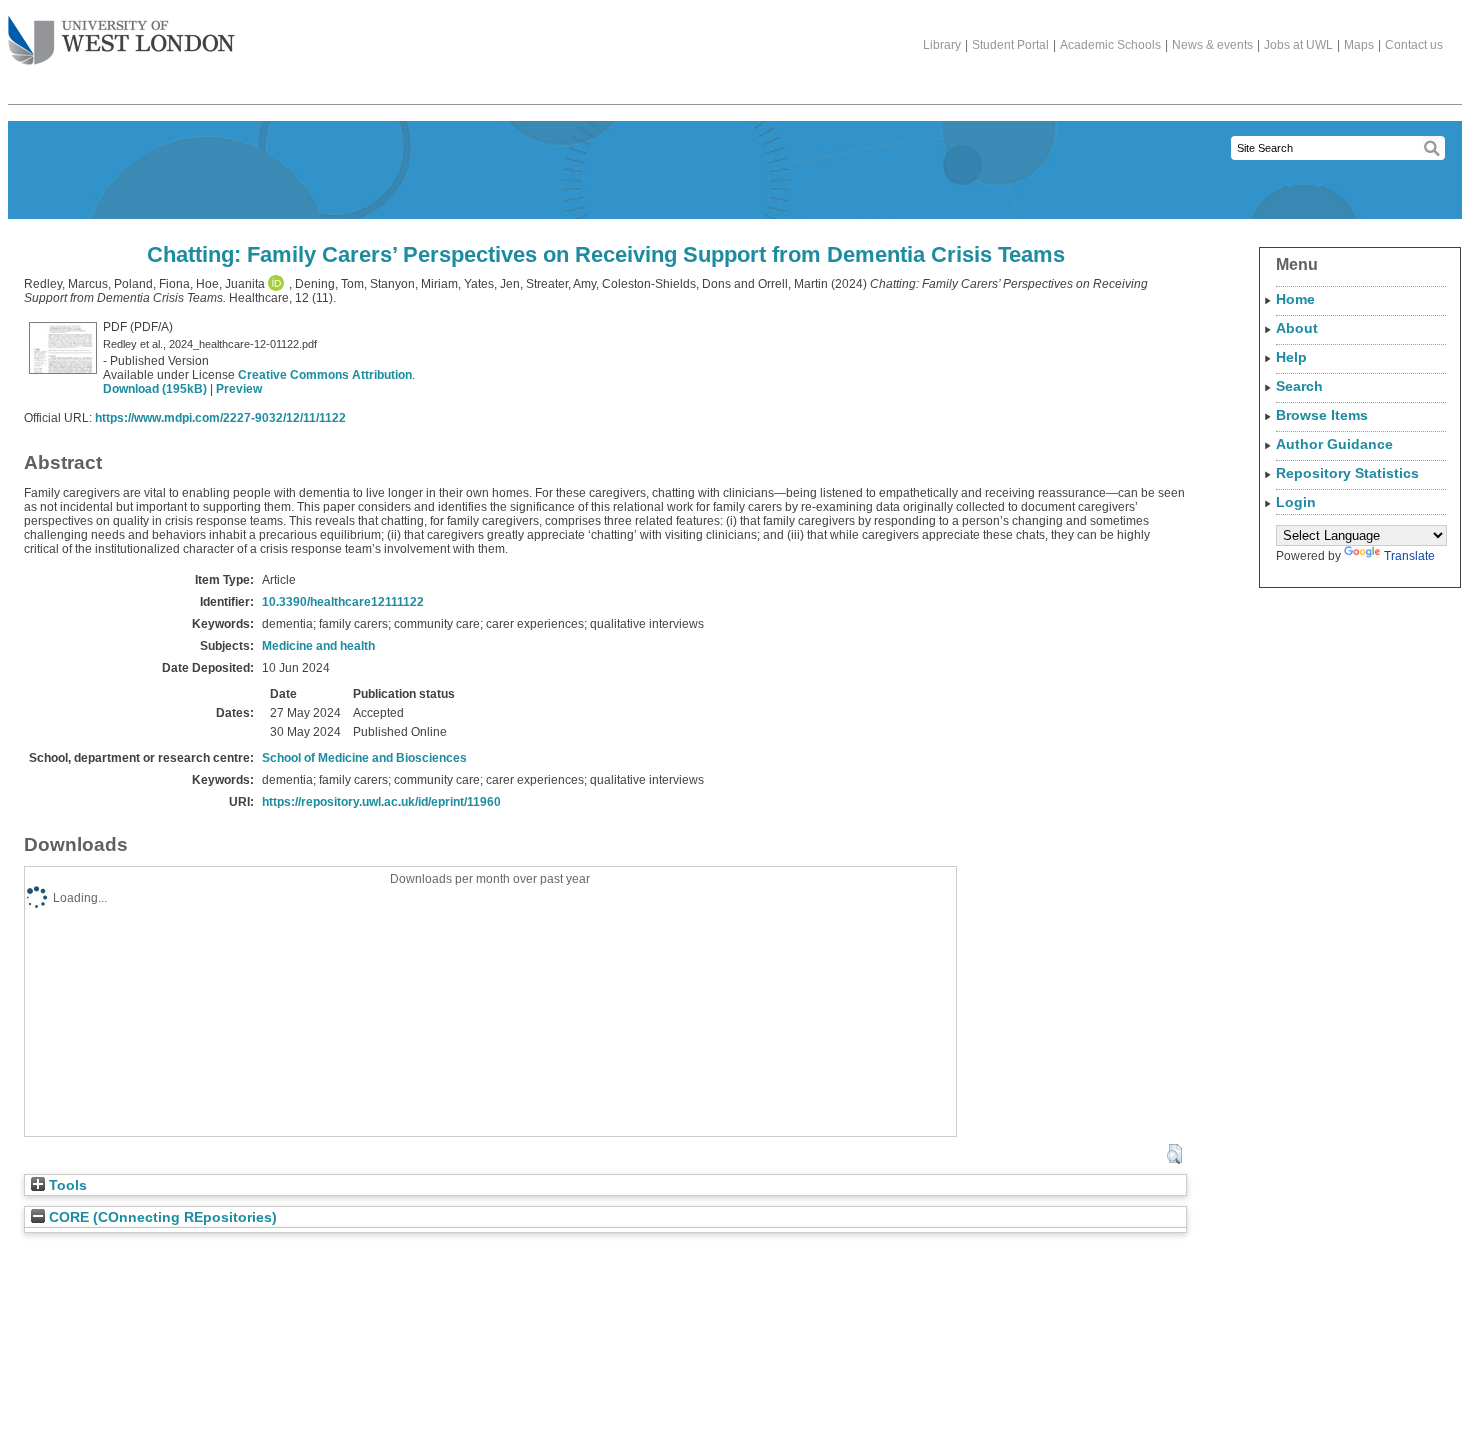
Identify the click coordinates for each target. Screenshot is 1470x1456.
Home (1295, 299)
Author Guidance (1334, 444)
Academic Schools (1110, 45)
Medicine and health (318, 646)
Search (1299, 386)
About (1297, 328)
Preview (239, 389)
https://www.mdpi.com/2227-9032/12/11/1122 (220, 418)
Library (942, 45)
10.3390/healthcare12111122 (343, 602)
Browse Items (1322, 415)
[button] (1174, 1154)
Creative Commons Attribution (325, 375)
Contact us (1414, 45)
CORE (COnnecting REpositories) (161, 1217)
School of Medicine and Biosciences (364, 758)
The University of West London (121, 42)
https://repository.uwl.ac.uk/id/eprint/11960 (381, 802)
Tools (66, 1185)
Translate (1409, 556)
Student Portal (1010, 45)
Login (1296, 502)
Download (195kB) (155, 389)
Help (1291, 357)
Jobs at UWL (1298, 45)
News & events (1212, 45)
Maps (1359, 45)
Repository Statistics (1347, 473)
